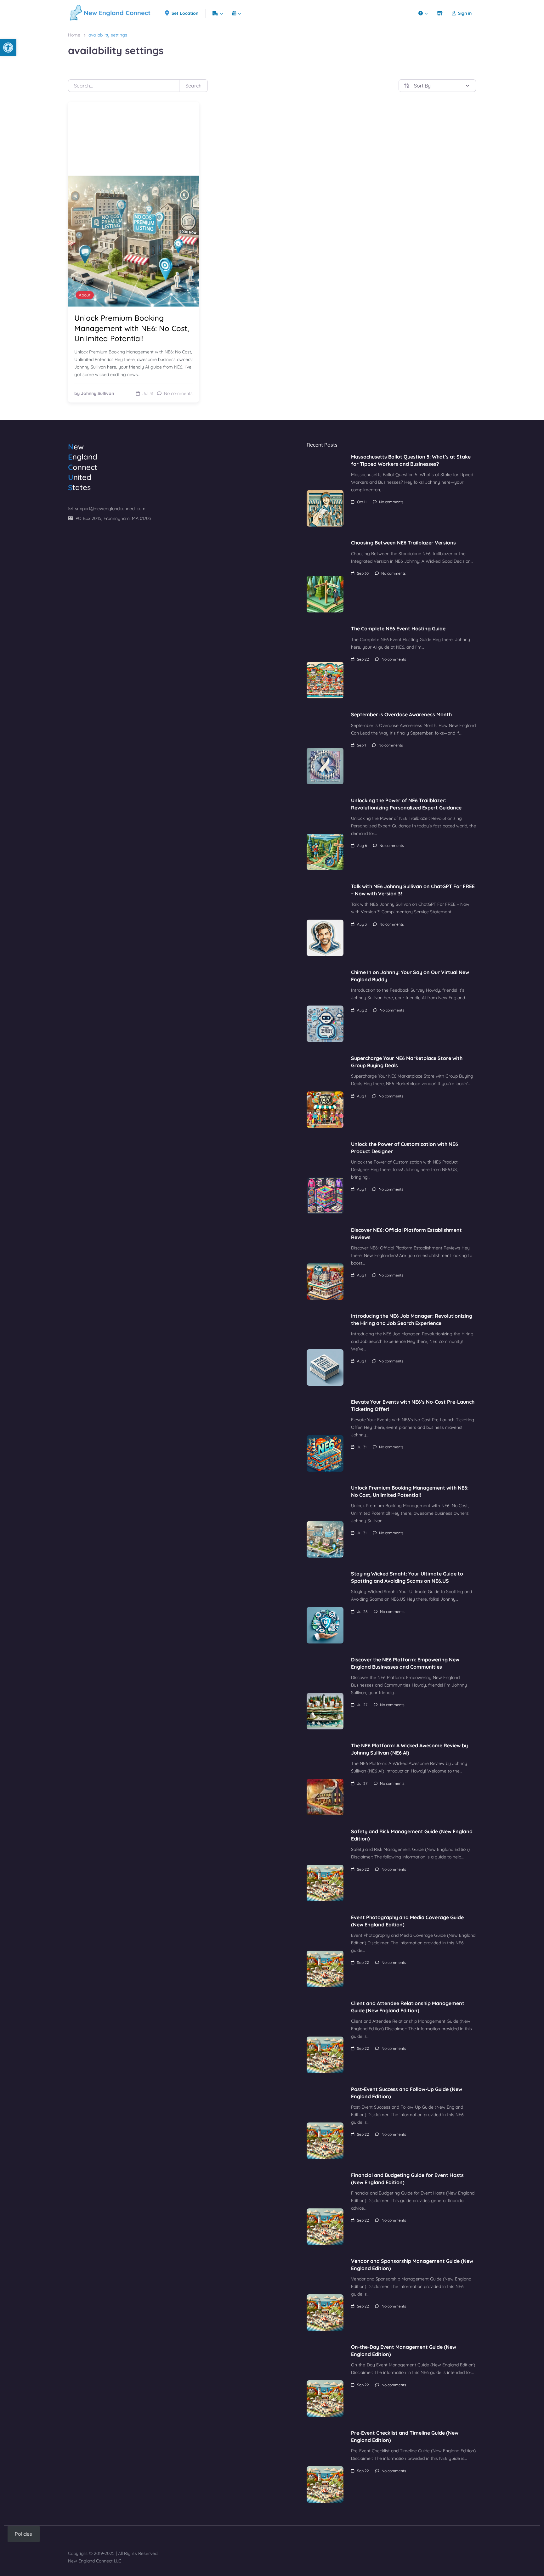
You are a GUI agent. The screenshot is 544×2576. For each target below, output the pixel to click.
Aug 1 (362, 1096)
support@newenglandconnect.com (110, 509)
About (85, 295)
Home (74, 35)
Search (193, 86)
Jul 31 (362, 1447)
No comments (391, 502)
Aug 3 (362, 924)
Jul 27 (362, 1705)
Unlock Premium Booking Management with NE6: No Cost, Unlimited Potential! (132, 328)
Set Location (185, 13)
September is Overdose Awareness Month (401, 714)
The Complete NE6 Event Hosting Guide (398, 628)
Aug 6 (362, 846)
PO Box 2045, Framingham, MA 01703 (113, 518)
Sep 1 (361, 745)
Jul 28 (362, 1612)
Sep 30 (363, 573)
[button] (8, 48)
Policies (23, 2534)
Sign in (465, 13)
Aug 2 (362, 1010)
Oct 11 (362, 502)
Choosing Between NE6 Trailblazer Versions (403, 543)
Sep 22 (363, 659)
